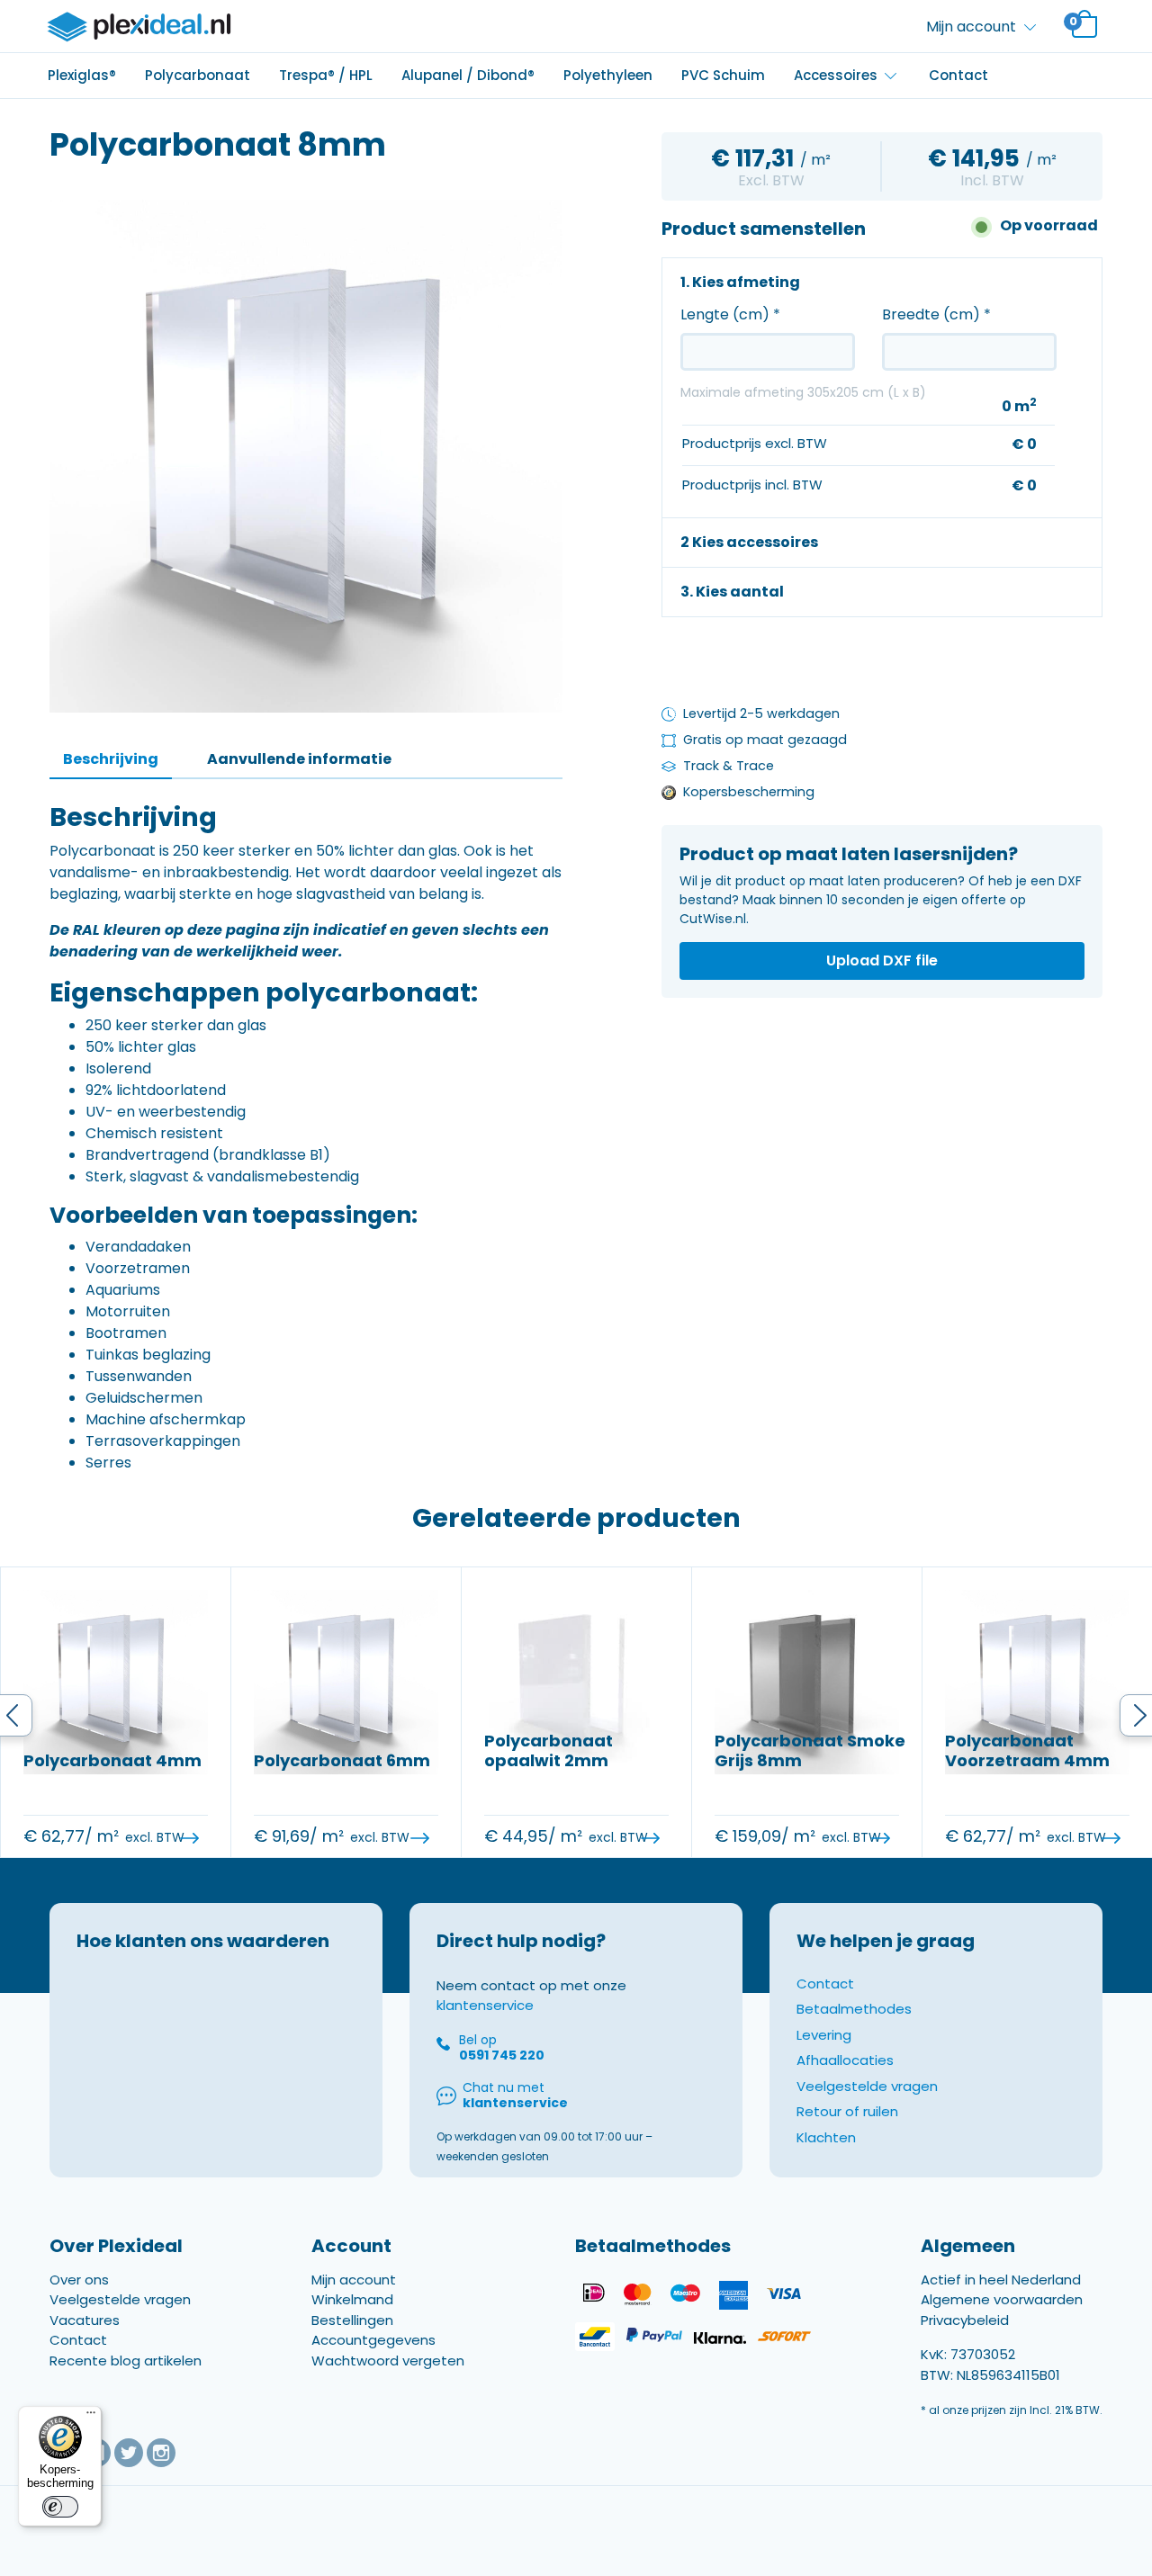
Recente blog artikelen (126, 2361)
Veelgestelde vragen (867, 2086)
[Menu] (91, 2417)
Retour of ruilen (847, 2111)
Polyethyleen (608, 75)
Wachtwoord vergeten (388, 2361)
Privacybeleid (965, 2320)
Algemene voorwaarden (1002, 2299)
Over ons (79, 2280)
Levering (824, 2035)
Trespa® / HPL (326, 75)
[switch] (60, 2507)
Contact (958, 75)
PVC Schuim (723, 75)
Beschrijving (111, 759)
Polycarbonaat (198, 75)
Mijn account (354, 2280)
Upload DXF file (882, 960)
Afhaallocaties (845, 2060)
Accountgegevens (373, 2340)
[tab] (111, 760)
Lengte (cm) (730, 314)
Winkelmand (352, 2299)
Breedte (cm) (936, 314)
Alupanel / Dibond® (468, 75)
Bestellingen (352, 2320)
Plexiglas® (82, 75)
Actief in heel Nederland (1001, 2280)
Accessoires (836, 75)
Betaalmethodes (854, 2009)
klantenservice (485, 2005)
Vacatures (85, 2320)
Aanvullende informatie (299, 759)
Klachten (826, 2137)
